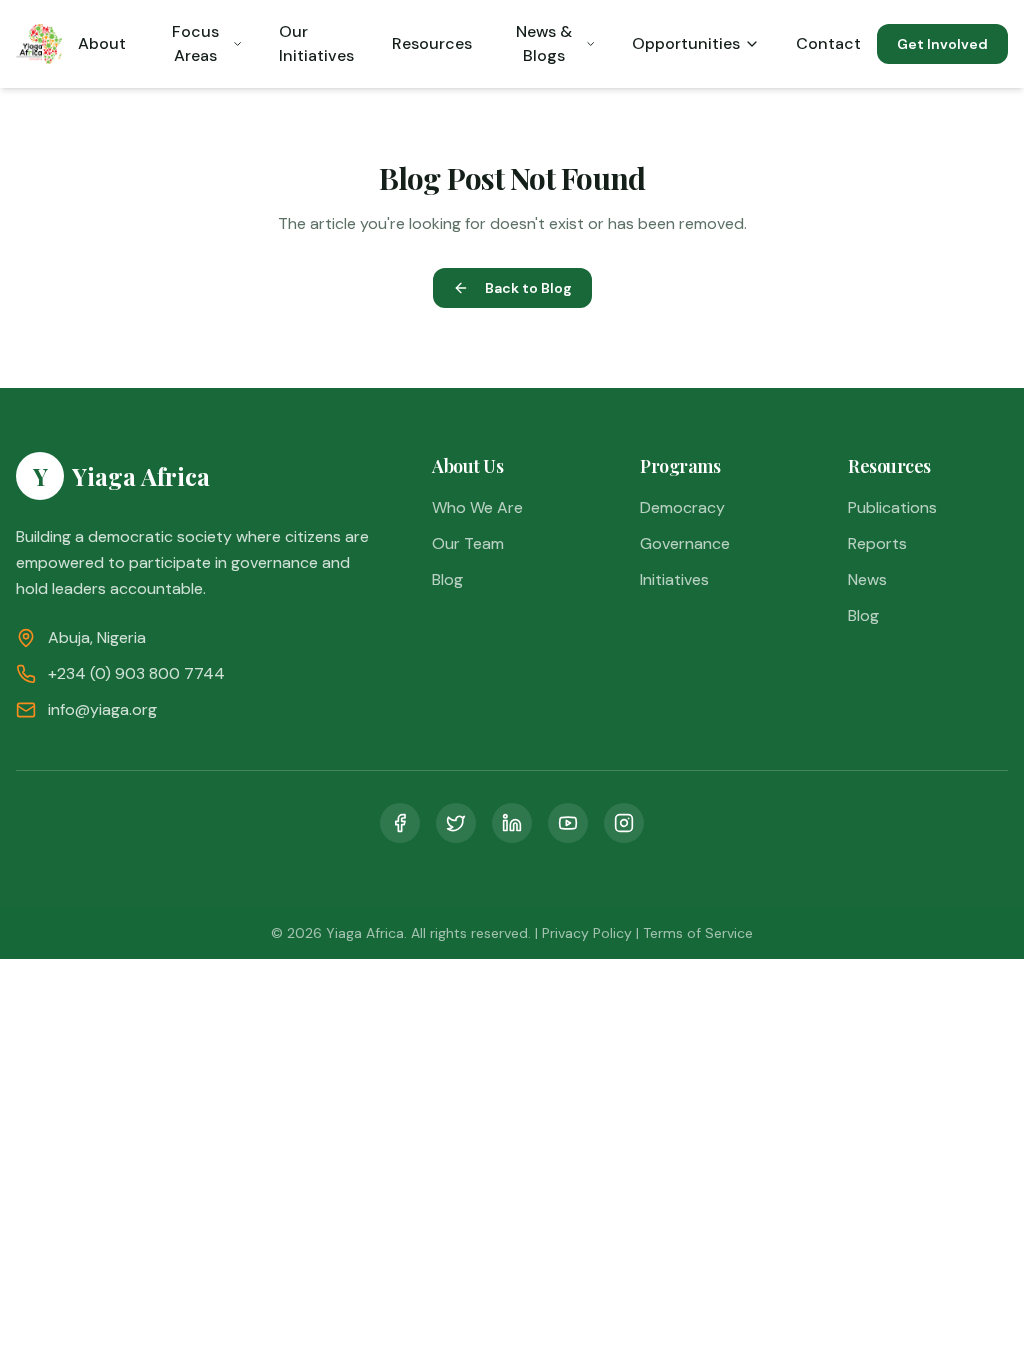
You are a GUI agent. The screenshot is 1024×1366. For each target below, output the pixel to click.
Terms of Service (698, 933)
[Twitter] (456, 823)
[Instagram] (624, 823)
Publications (892, 507)
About (102, 43)
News (867, 579)
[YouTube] (568, 823)
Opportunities (686, 43)
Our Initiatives (316, 43)
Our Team (468, 543)
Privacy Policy (587, 933)
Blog (447, 579)
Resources (432, 43)
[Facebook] (400, 823)
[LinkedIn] (512, 823)
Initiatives (674, 579)
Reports (877, 543)
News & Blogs (544, 43)
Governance (685, 543)
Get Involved (942, 44)
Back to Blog (528, 288)
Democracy (682, 507)
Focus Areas (195, 43)
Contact (828, 43)
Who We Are (477, 507)
